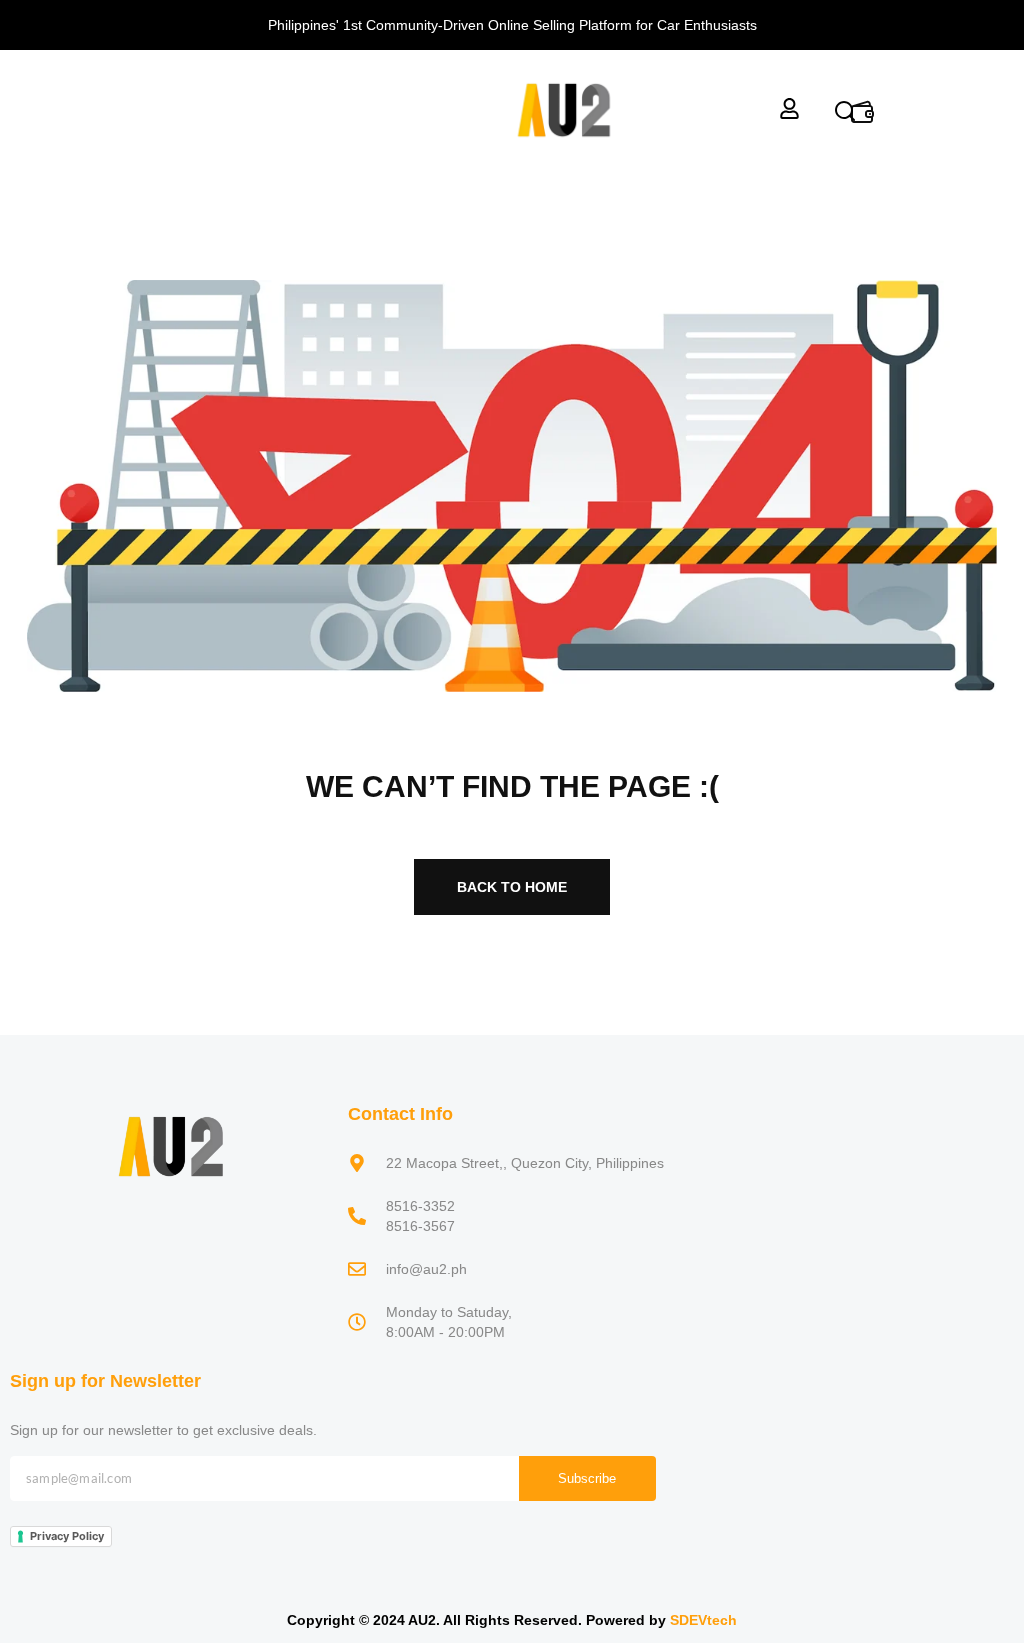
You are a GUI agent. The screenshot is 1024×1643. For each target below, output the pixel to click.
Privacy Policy (67, 1536)
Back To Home (512, 887)
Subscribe (587, 1478)
